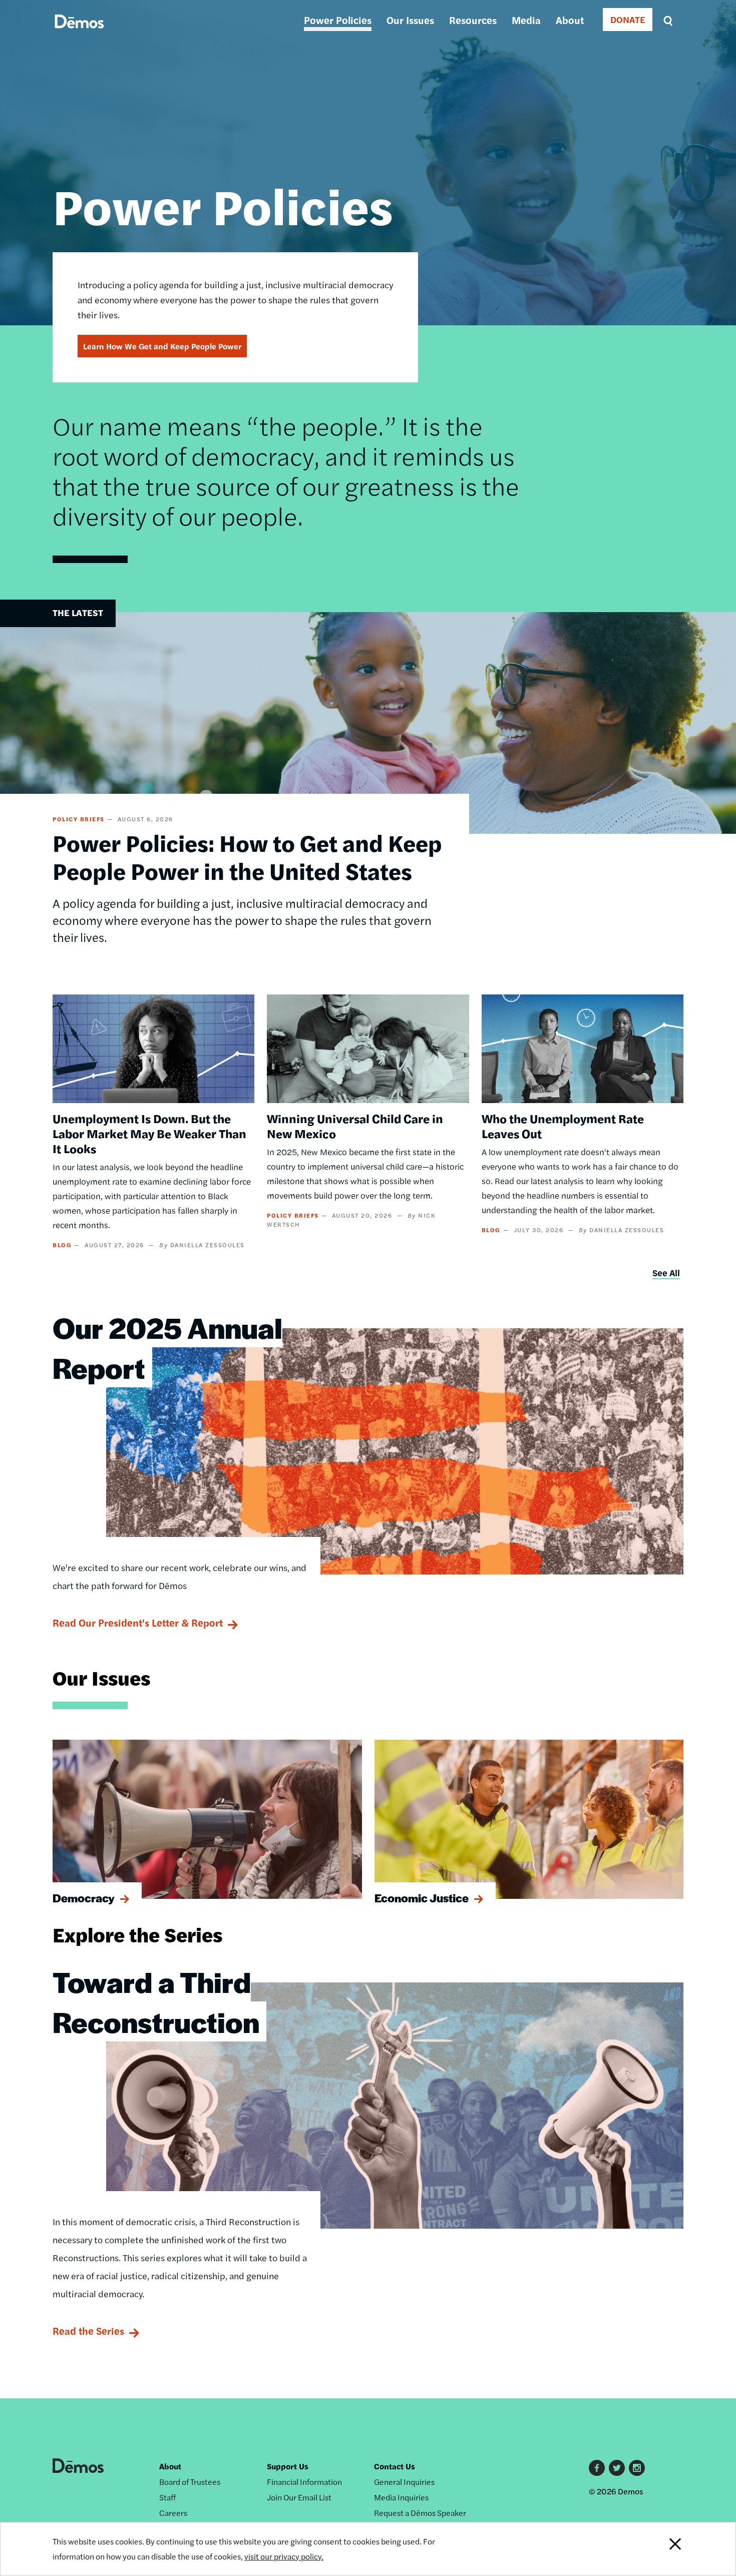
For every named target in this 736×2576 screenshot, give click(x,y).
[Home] (79, 33)
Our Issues (410, 20)
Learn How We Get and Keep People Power (162, 346)
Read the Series (88, 2331)
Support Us (288, 2466)
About (570, 20)
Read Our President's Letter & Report (138, 1622)
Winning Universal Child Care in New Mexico (355, 1126)
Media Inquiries (401, 2497)
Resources (473, 20)
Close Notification (663, 2549)
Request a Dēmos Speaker (420, 2513)
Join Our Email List (299, 2497)
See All (666, 1272)
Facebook (597, 2468)
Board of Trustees (190, 2482)
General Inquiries (404, 2482)
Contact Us (395, 2466)
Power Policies (338, 20)
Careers (173, 2513)
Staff (167, 2497)
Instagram (637, 2468)
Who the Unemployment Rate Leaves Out (563, 1126)
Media (526, 20)
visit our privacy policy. (284, 2556)
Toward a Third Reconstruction (156, 2001)
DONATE (628, 19)
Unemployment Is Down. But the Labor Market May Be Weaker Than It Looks (149, 1133)
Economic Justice (422, 1898)
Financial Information (304, 2482)
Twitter (617, 2468)
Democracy (84, 1898)
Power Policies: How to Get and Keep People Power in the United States (247, 856)
